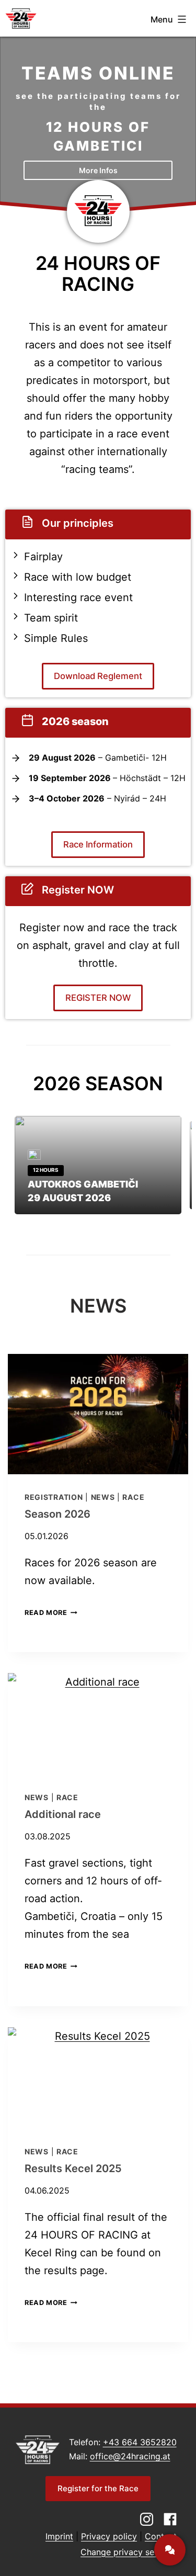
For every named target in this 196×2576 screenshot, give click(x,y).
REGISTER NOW (98, 998)
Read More (51, 1613)
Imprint (59, 2536)
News (103, 1497)
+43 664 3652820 (140, 2442)
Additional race (63, 1814)
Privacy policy (109, 2536)
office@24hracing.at (130, 2456)
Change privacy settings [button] (129, 2552)
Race (133, 1497)
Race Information (98, 844)
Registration (54, 1497)
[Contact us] (170, 2550)
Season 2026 (57, 1514)
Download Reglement (98, 676)
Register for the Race (98, 2488)
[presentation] (98, 1414)
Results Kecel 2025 (73, 2168)
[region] (98, 120)
